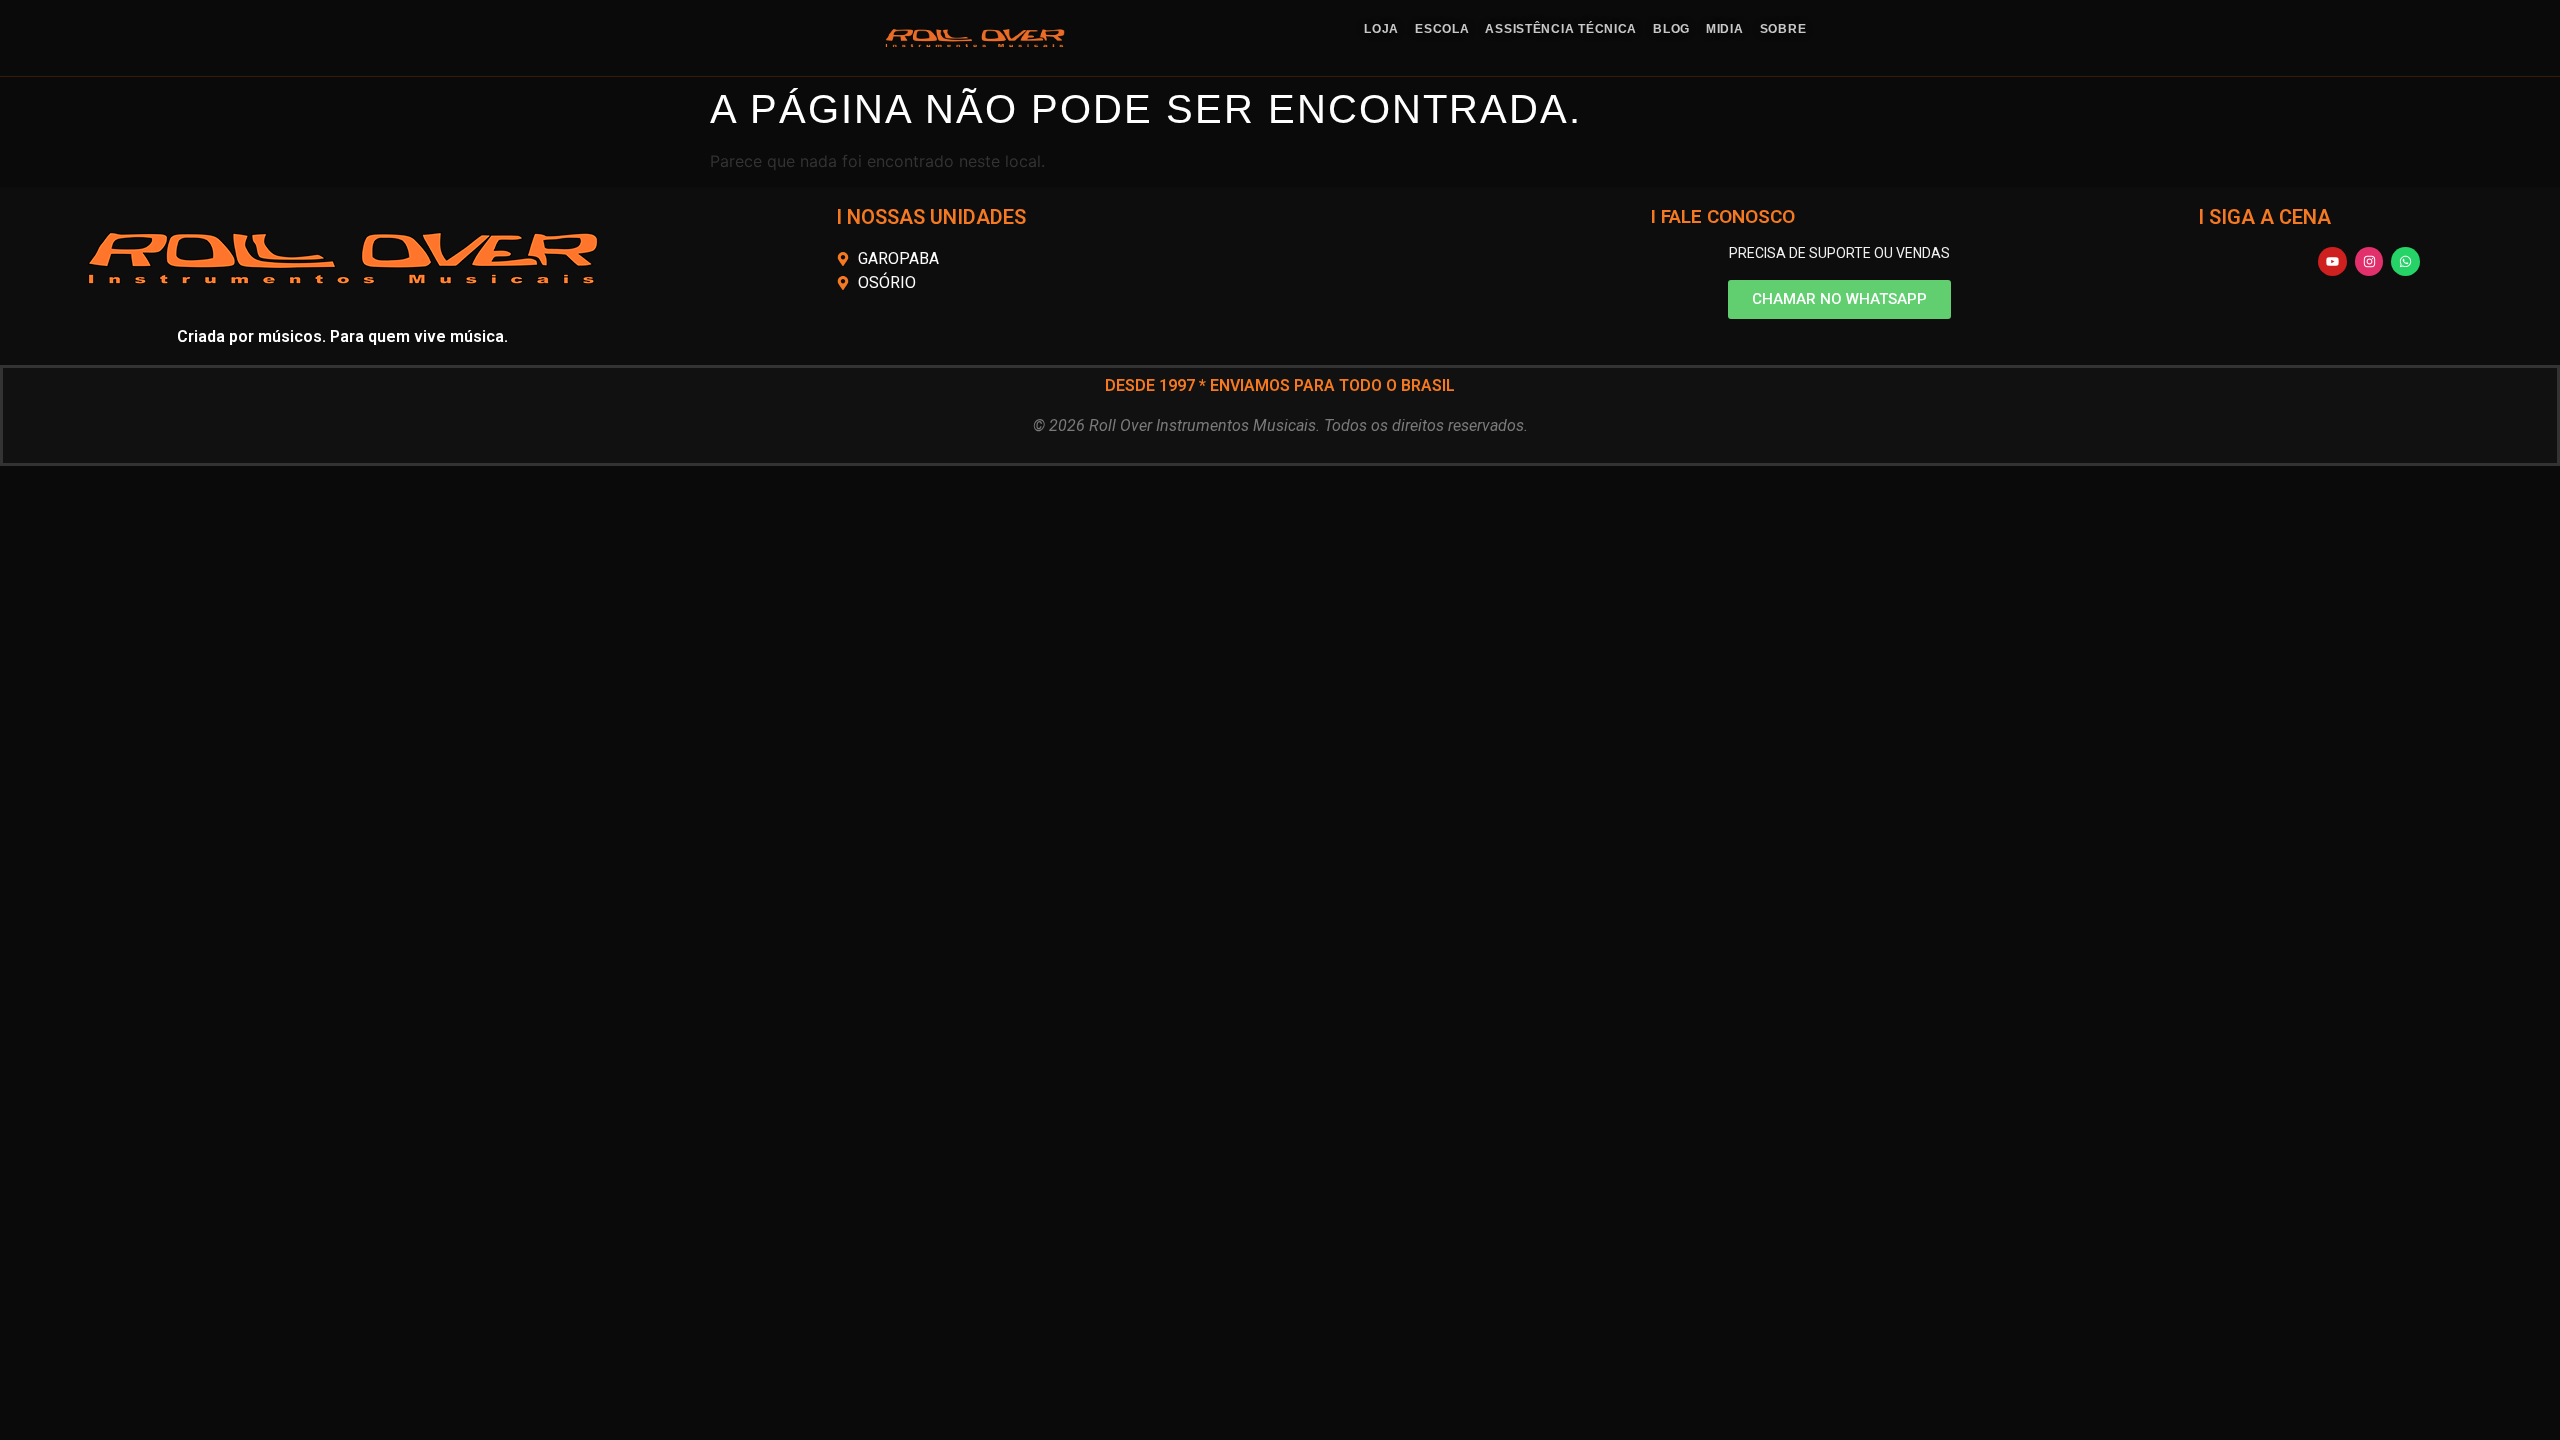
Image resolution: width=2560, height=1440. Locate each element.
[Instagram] (2369, 261)
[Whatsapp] (2405, 261)
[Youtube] (2332, 261)
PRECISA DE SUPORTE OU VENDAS (1839, 253)
